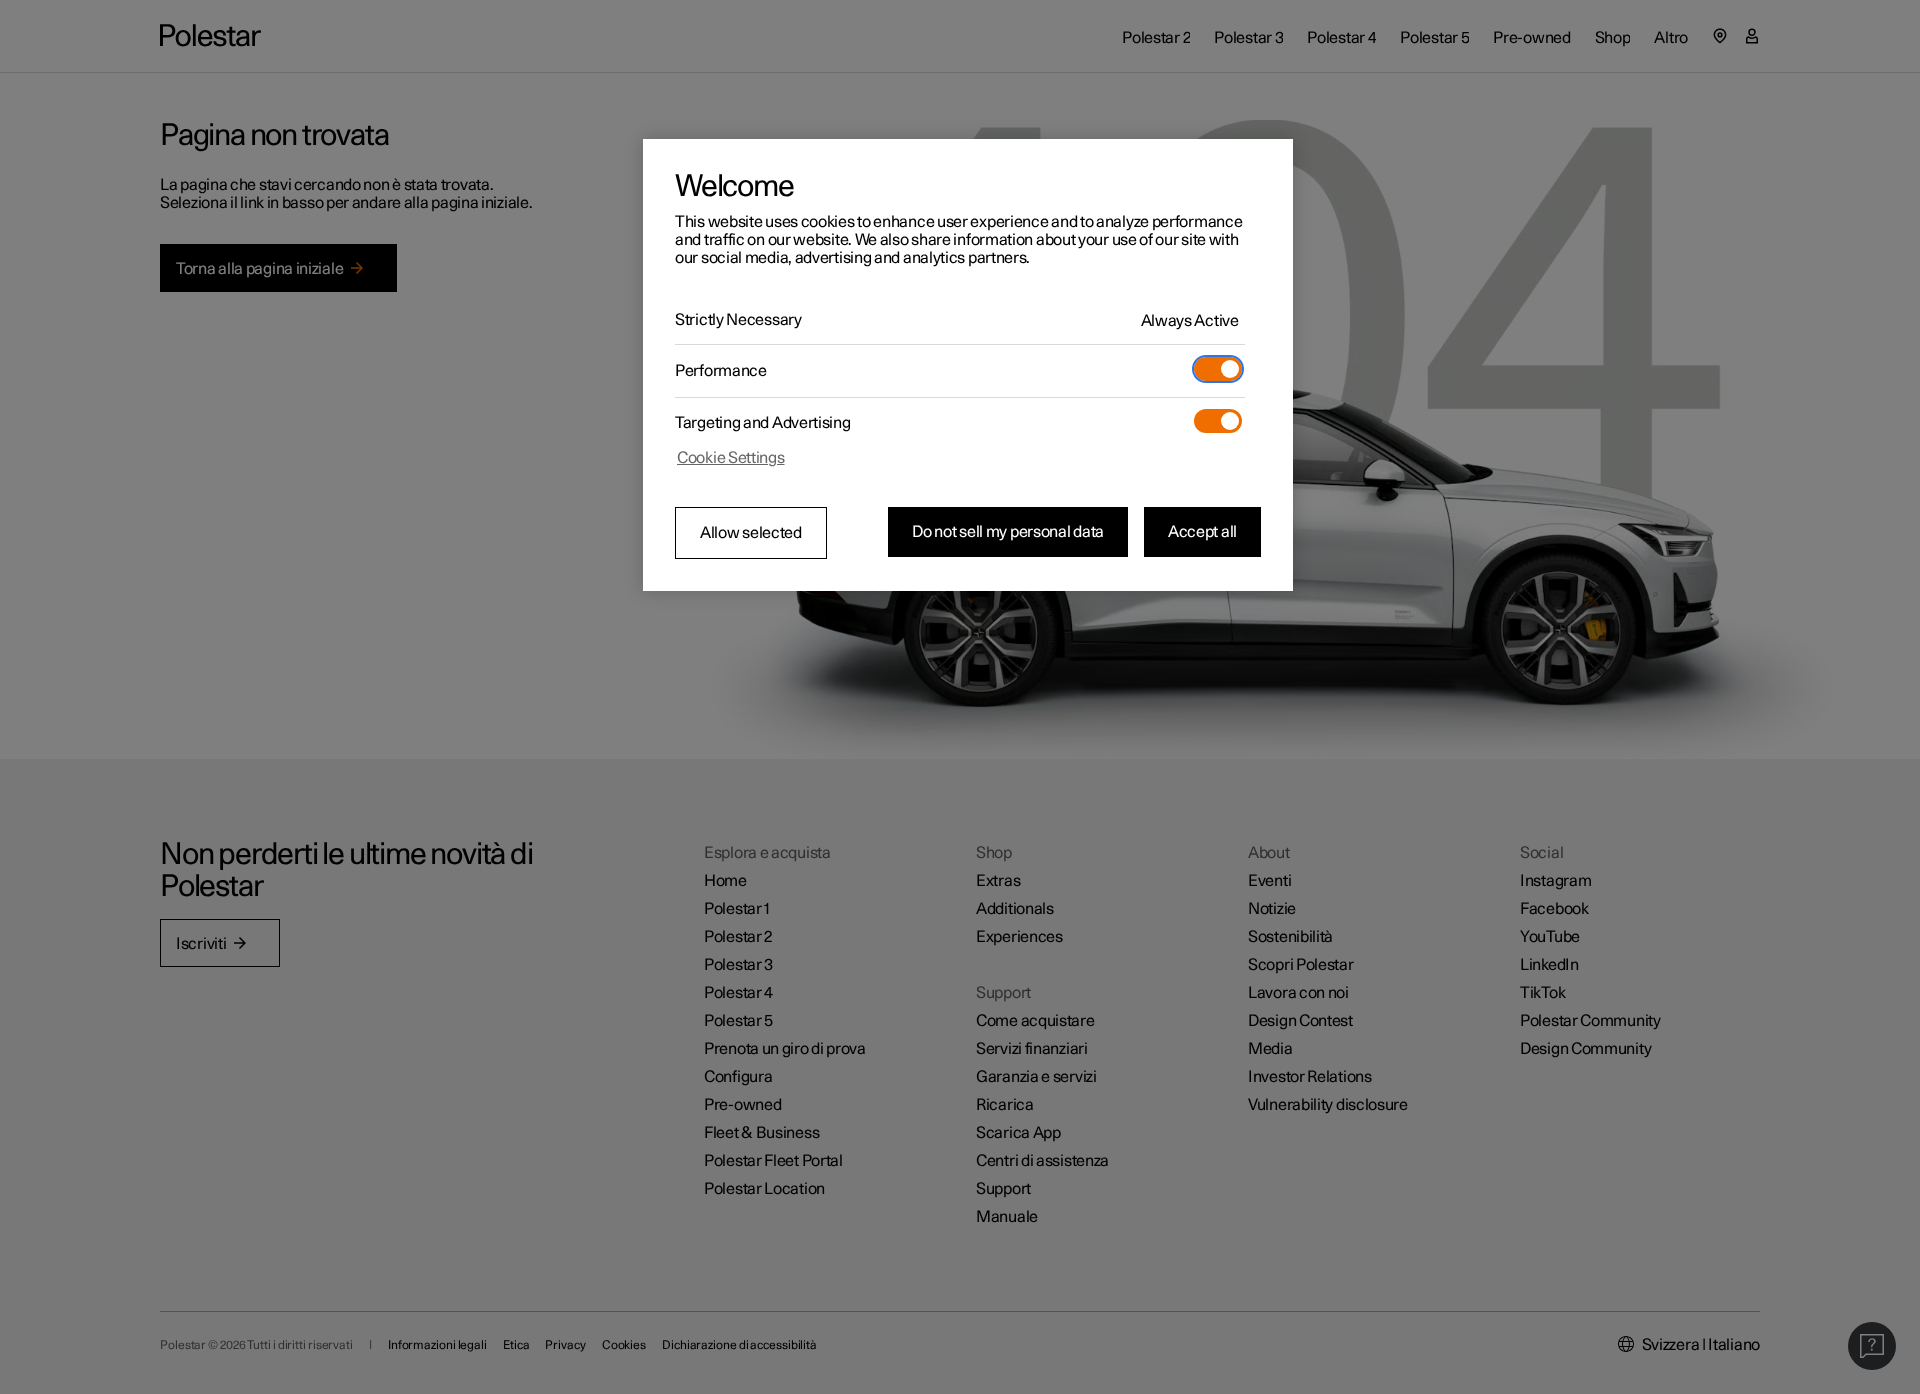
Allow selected (751, 533)
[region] (968, 365)
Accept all (1202, 532)
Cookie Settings (731, 458)
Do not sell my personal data (1008, 532)
